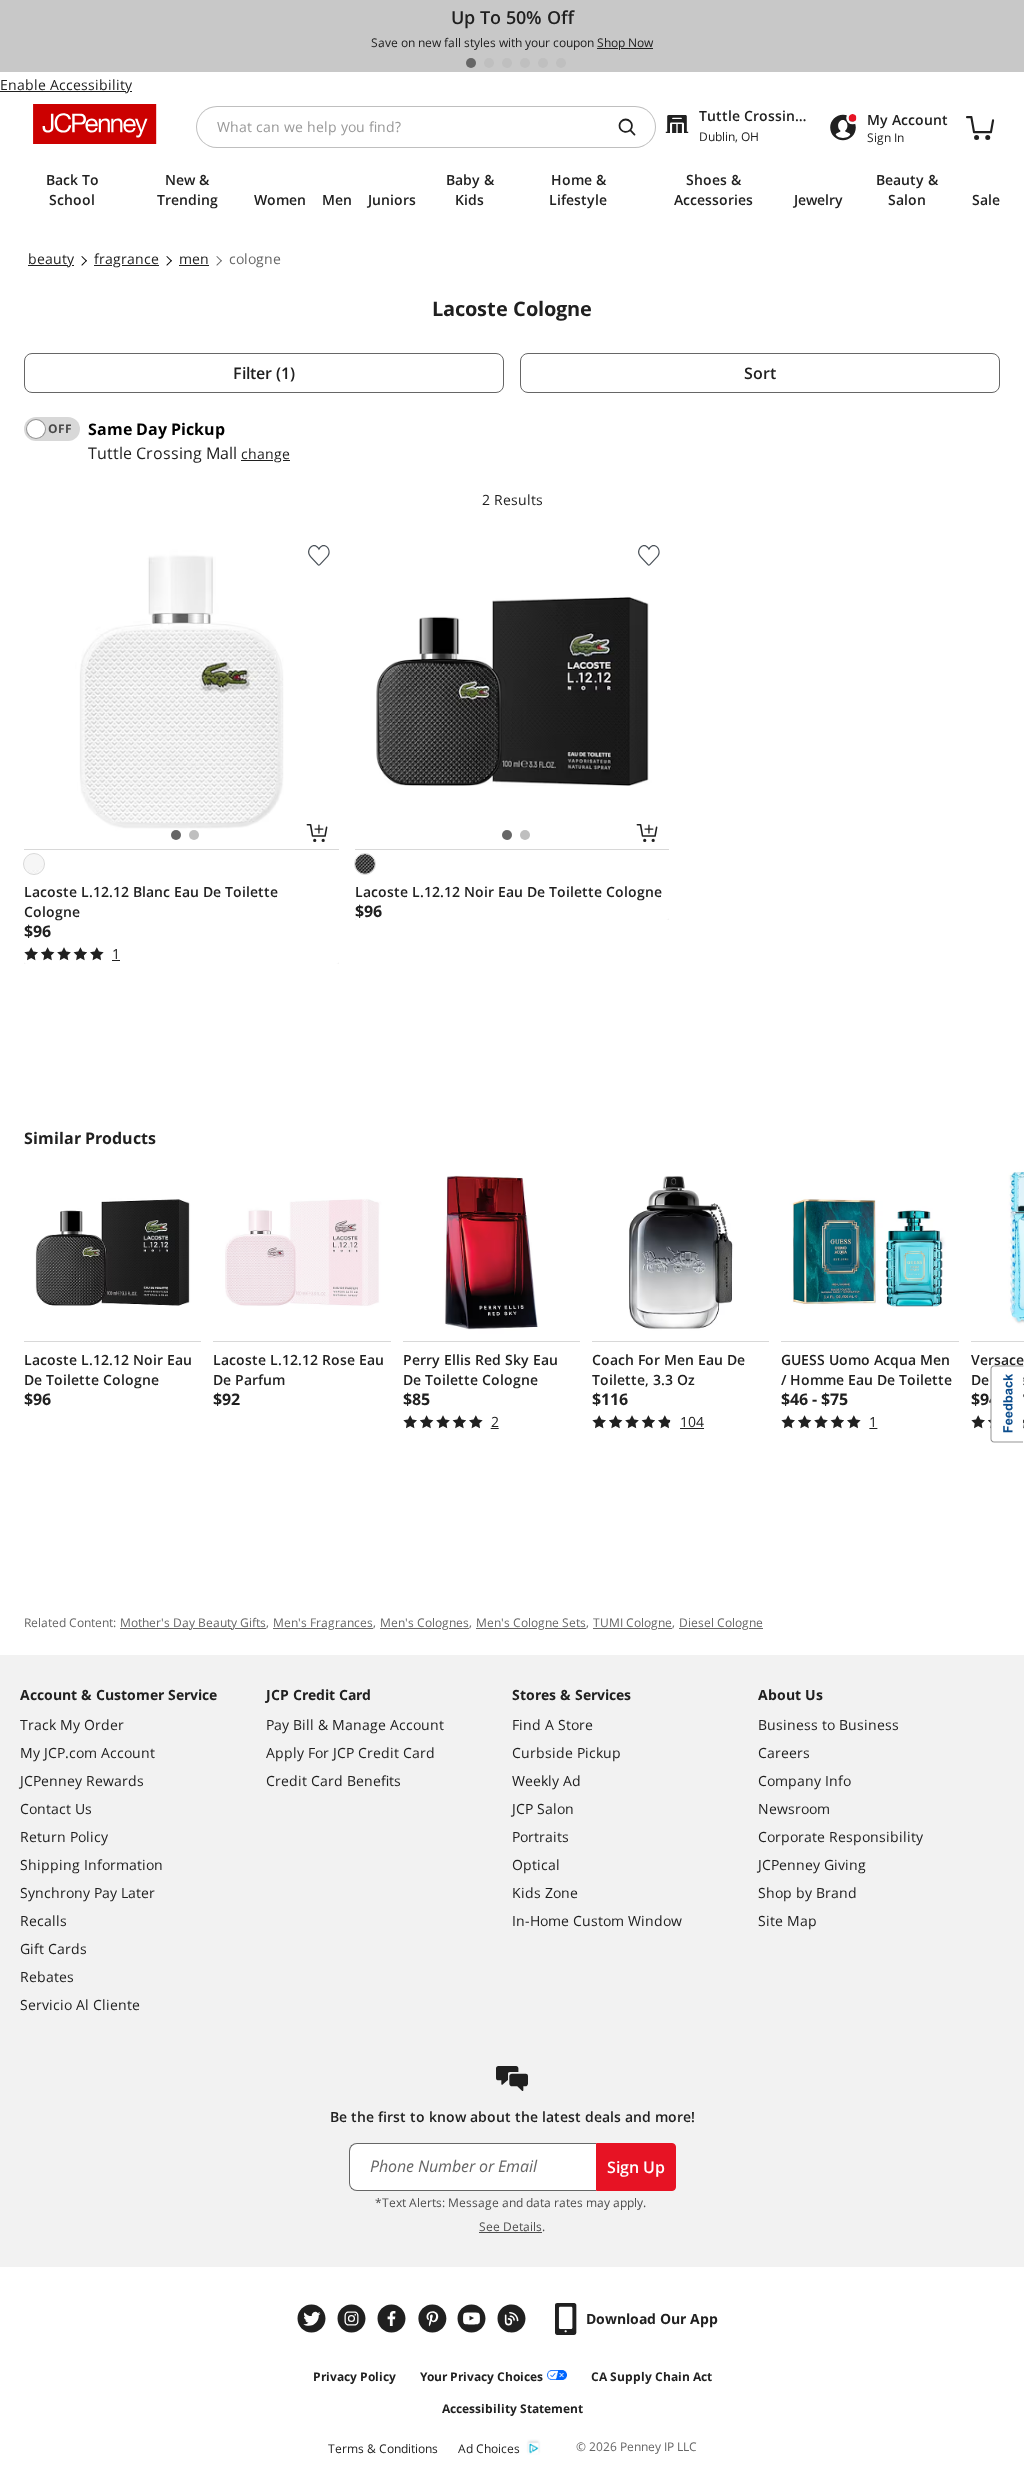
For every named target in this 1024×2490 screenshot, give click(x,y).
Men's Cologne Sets (531, 1622)
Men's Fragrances (323, 1622)
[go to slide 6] (561, 63)
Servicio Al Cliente (80, 2004)
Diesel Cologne (721, 1622)
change (265, 453)
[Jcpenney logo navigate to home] (94, 124)
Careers (784, 1752)
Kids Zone (545, 1892)
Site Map (787, 1920)
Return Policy (64, 1836)
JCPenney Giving (812, 1864)
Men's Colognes (424, 1622)
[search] (635, 127)
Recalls (43, 1920)
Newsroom (794, 1808)
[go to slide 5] (543, 63)
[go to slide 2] (489, 63)
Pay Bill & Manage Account (355, 1724)
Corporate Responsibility (840, 1836)
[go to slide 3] (507, 63)
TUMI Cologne (632, 1622)
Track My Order (72, 1724)
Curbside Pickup (566, 1752)
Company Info (804, 1780)
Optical (536, 1864)
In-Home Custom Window (597, 1920)
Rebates (47, 1976)
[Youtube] (474, 2318)
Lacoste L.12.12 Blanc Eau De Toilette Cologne (151, 901)
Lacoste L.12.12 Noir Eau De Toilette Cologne (508, 891)
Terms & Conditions (383, 2448)
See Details (510, 2226)
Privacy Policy (354, 2376)
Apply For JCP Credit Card (350, 1752)
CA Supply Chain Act (651, 2376)
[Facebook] (394, 2318)
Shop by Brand (807, 1892)
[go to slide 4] (525, 63)
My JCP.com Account (87, 1752)
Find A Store (552, 1724)
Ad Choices (489, 2448)
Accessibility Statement (512, 2408)
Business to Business (828, 1724)
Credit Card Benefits (333, 1780)
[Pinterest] (434, 2318)
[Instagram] (354, 2318)
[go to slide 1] (471, 63)
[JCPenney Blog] (514, 2318)
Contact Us (56, 1808)
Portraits (540, 1836)
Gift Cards (53, 1948)
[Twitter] (314, 2318)
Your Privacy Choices (481, 2376)
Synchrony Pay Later (87, 1892)
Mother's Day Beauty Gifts (193, 1622)
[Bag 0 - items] (980, 127)
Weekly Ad (546, 1780)
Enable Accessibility (66, 84)
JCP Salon (543, 1808)
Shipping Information (91, 1864)
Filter (264, 373)
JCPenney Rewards (82, 1780)
